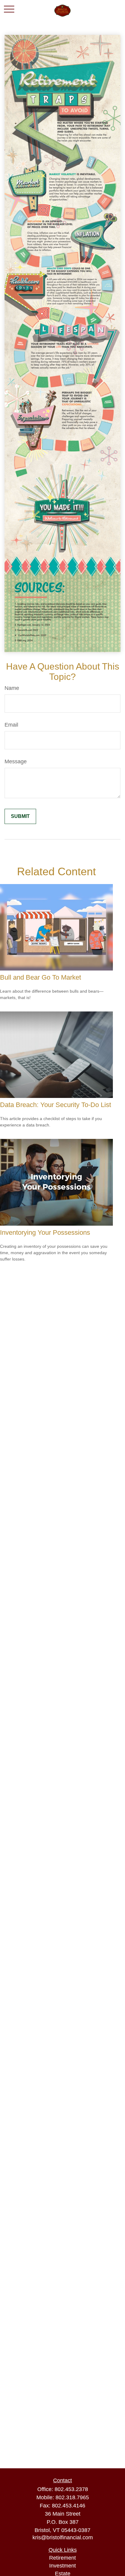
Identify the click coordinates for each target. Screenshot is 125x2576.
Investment (62, 2566)
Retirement (62, 2558)
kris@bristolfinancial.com (63, 2537)
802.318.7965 (72, 2497)
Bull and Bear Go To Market (41, 977)
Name (12, 688)
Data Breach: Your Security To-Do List (56, 1105)
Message (16, 761)
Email (11, 725)
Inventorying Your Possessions (45, 1232)
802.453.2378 (71, 2489)
